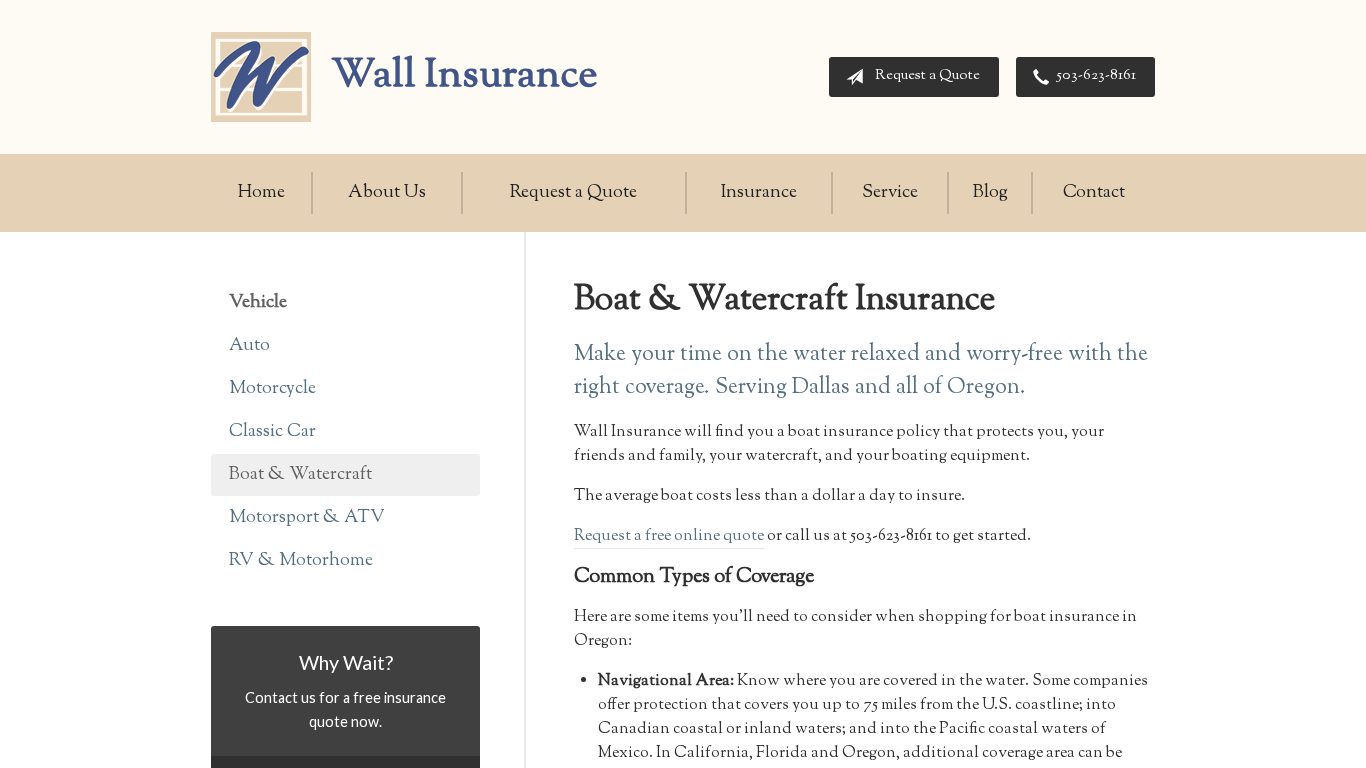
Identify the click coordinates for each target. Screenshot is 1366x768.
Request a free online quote (669, 536)
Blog (990, 193)
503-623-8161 (1096, 75)
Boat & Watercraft (300, 475)
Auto (249, 346)
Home (261, 193)
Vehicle (258, 303)
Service (890, 193)
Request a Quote (927, 75)
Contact (1094, 193)
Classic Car (272, 432)
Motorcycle (272, 389)
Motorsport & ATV (307, 518)
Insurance (759, 193)
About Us (387, 193)
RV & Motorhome (301, 561)
